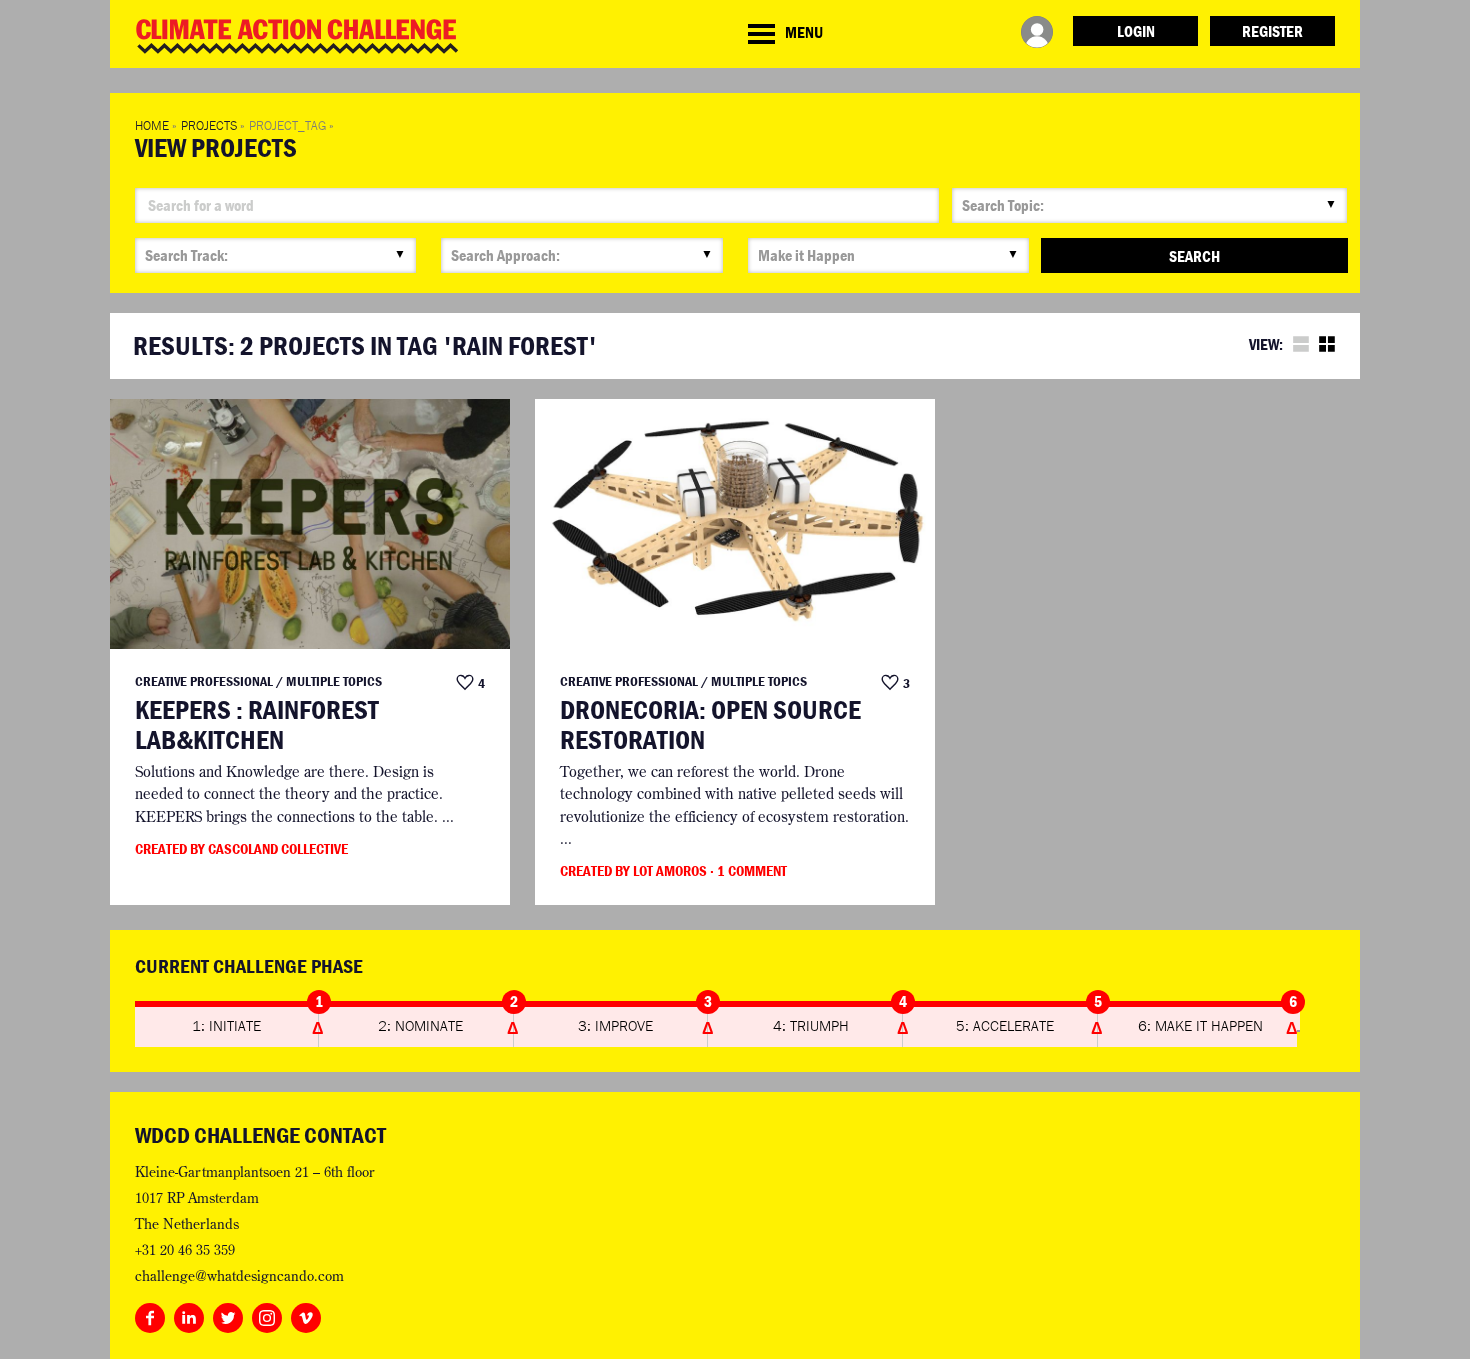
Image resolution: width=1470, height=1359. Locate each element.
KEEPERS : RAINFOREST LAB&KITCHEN (257, 724)
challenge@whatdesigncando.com (239, 1276)
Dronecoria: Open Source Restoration (710, 724)
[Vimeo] (306, 1314)
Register (1272, 31)
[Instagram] (267, 1314)
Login (1136, 31)
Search (1194, 256)
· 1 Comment (748, 870)
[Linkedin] (189, 1314)
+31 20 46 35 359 (185, 1250)
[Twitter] (228, 1314)
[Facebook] (150, 1314)
